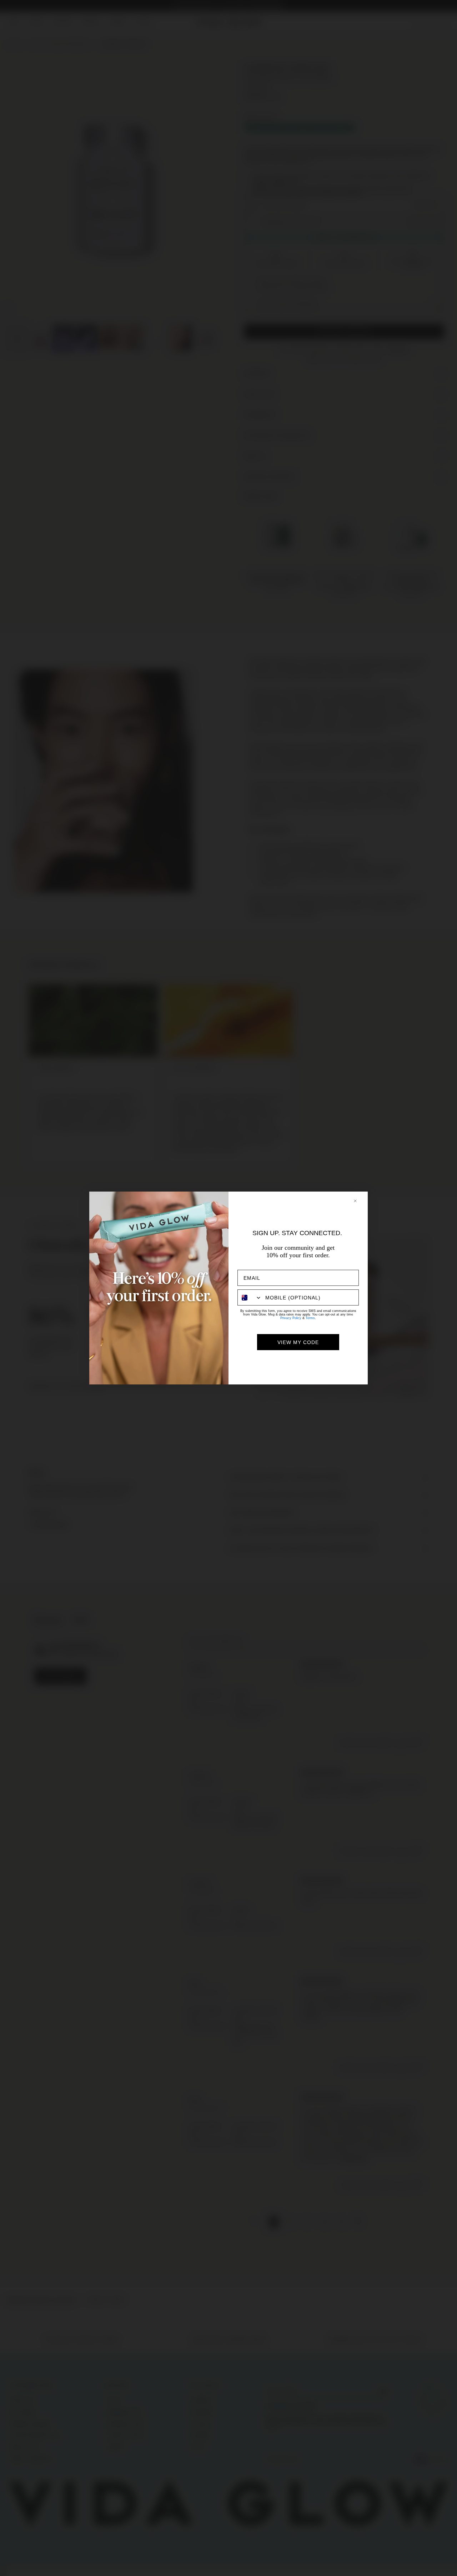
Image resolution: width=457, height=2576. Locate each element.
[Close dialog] (359, 1201)
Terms (310, 1318)
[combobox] (250, 1297)
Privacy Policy (291, 1318)
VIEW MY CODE (298, 1342)
